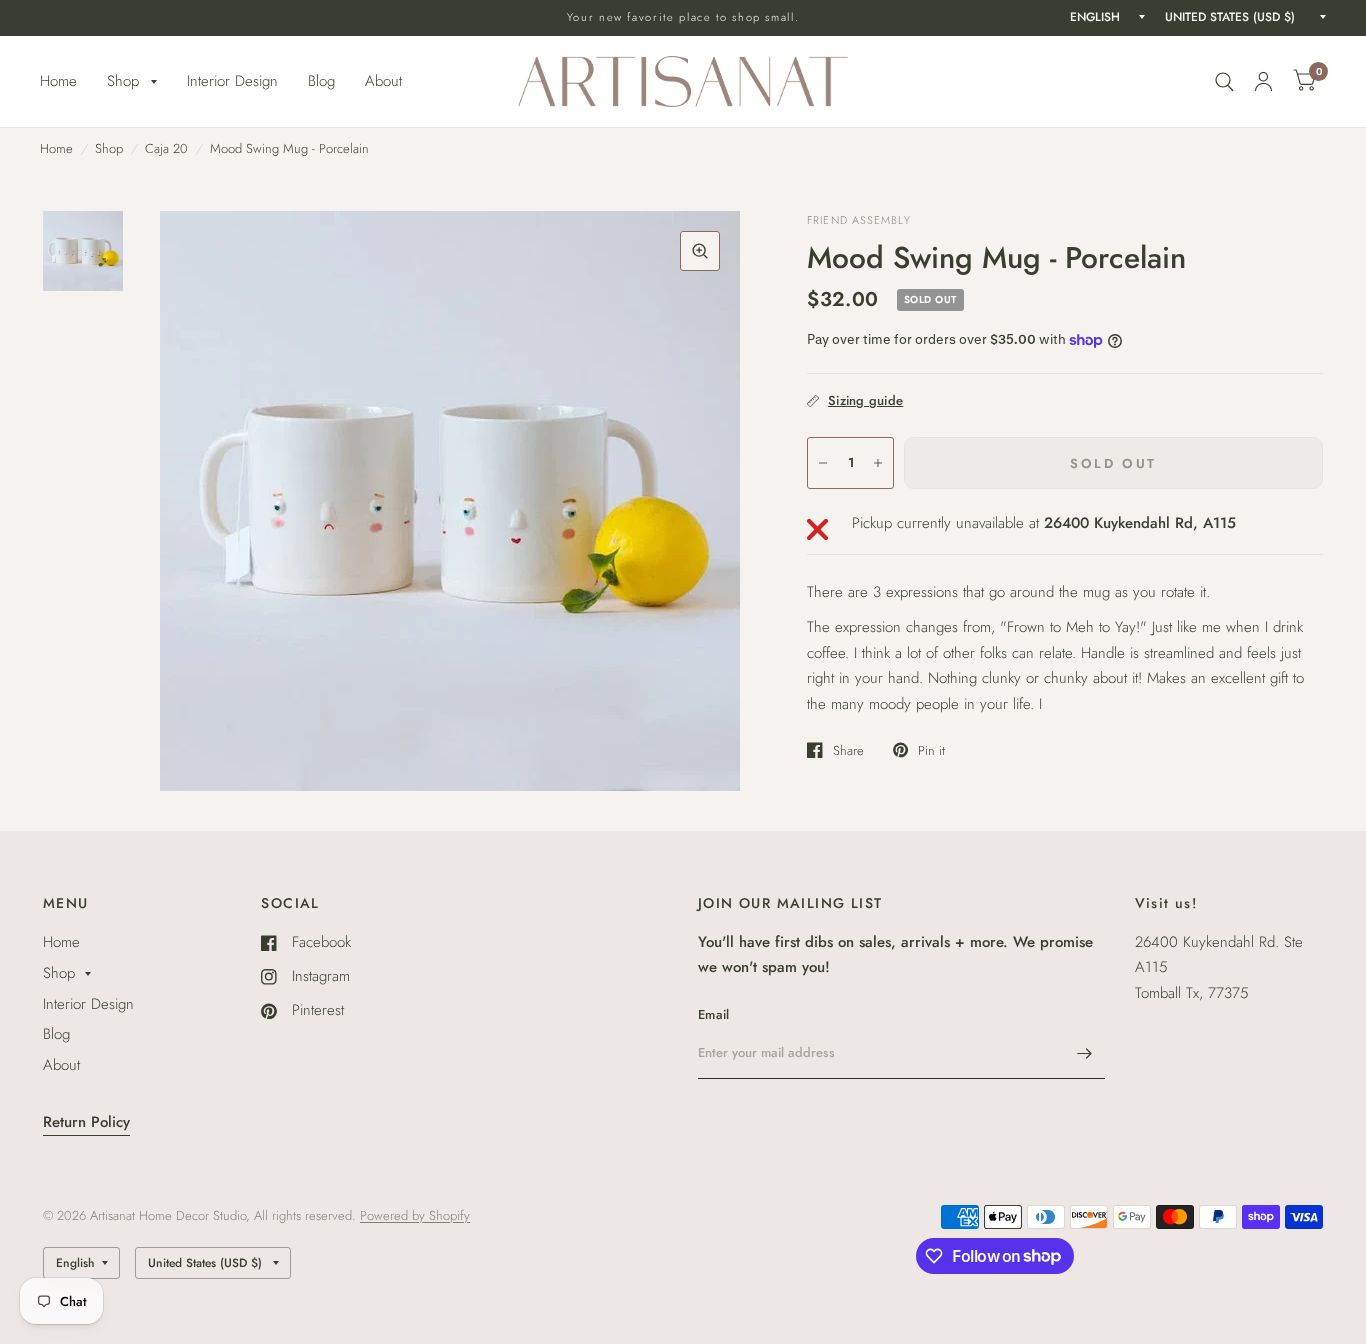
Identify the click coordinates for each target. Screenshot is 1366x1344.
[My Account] (1263, 81)
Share (848, 750)
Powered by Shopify (415, 1215)
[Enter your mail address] (1085, 1053)
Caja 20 (166, 148)
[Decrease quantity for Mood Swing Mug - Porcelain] (823, 463)
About (383, 81)
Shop (123, 81)
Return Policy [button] (86, 1122)
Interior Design (232, 81)
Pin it (931, 750)
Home (58, 81)
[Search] (1224, 81)
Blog (321, 81)
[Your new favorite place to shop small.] (683, 17)
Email (713, 1014)
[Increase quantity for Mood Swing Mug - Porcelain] (878, 463)
